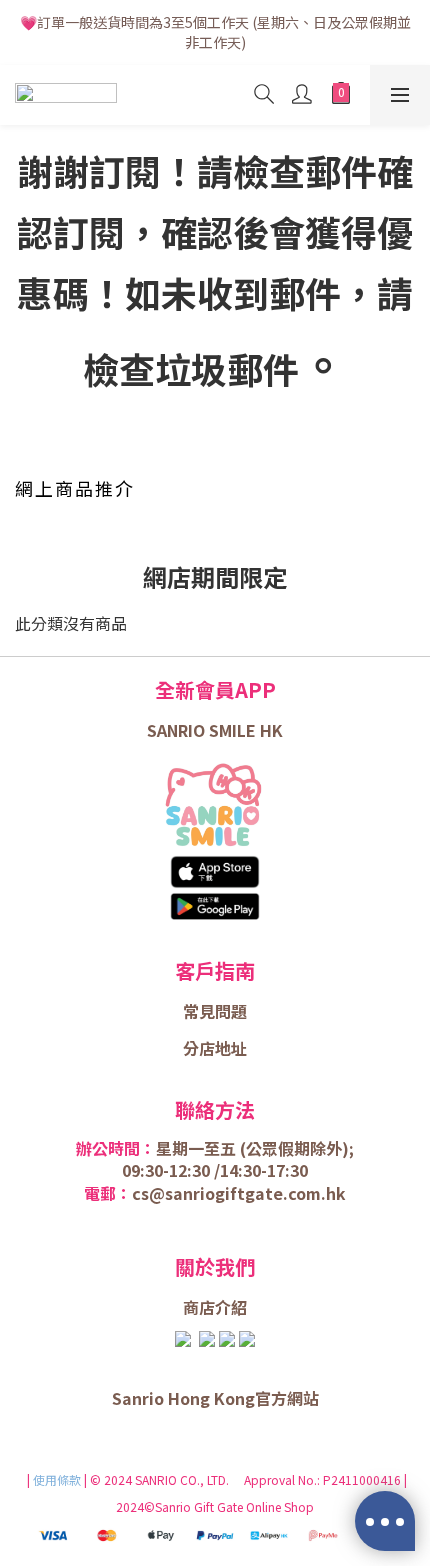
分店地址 (215, 1048)
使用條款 (58, 1479)
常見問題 (215, 1011)
